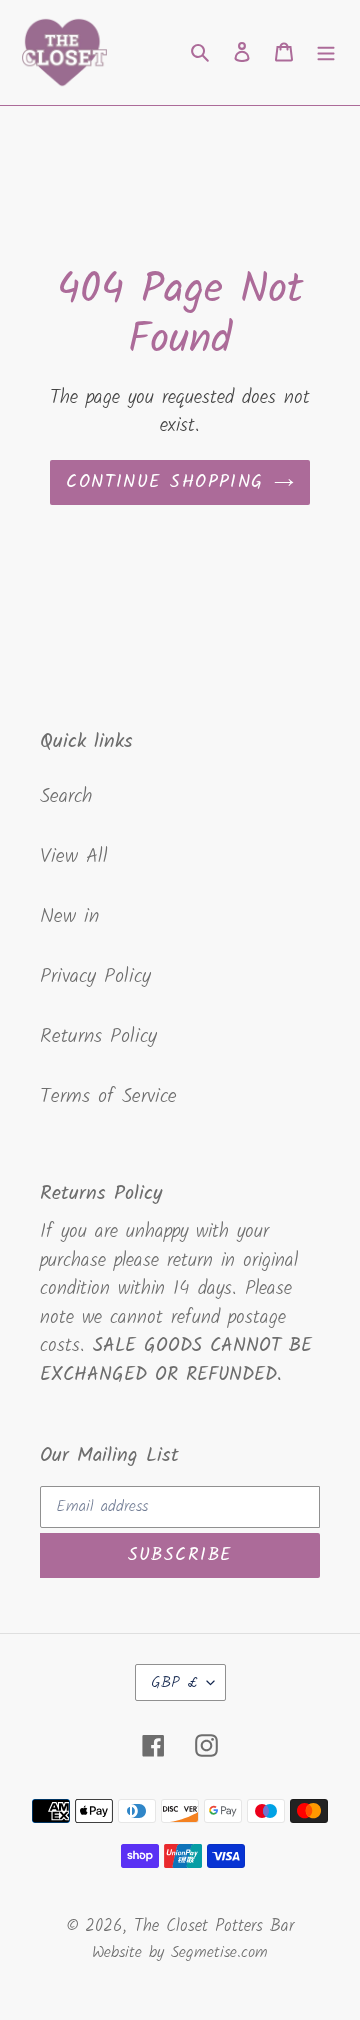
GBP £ (174, 1682)
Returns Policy (98, 1037)
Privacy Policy (95, 977)
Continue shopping (164, 482)
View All (74, 857)
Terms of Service (108, 1097)
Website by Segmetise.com (180, 1953)
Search (66, 797)
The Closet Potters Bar (214, 1926)
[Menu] (326, 52)
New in (69, 917)
